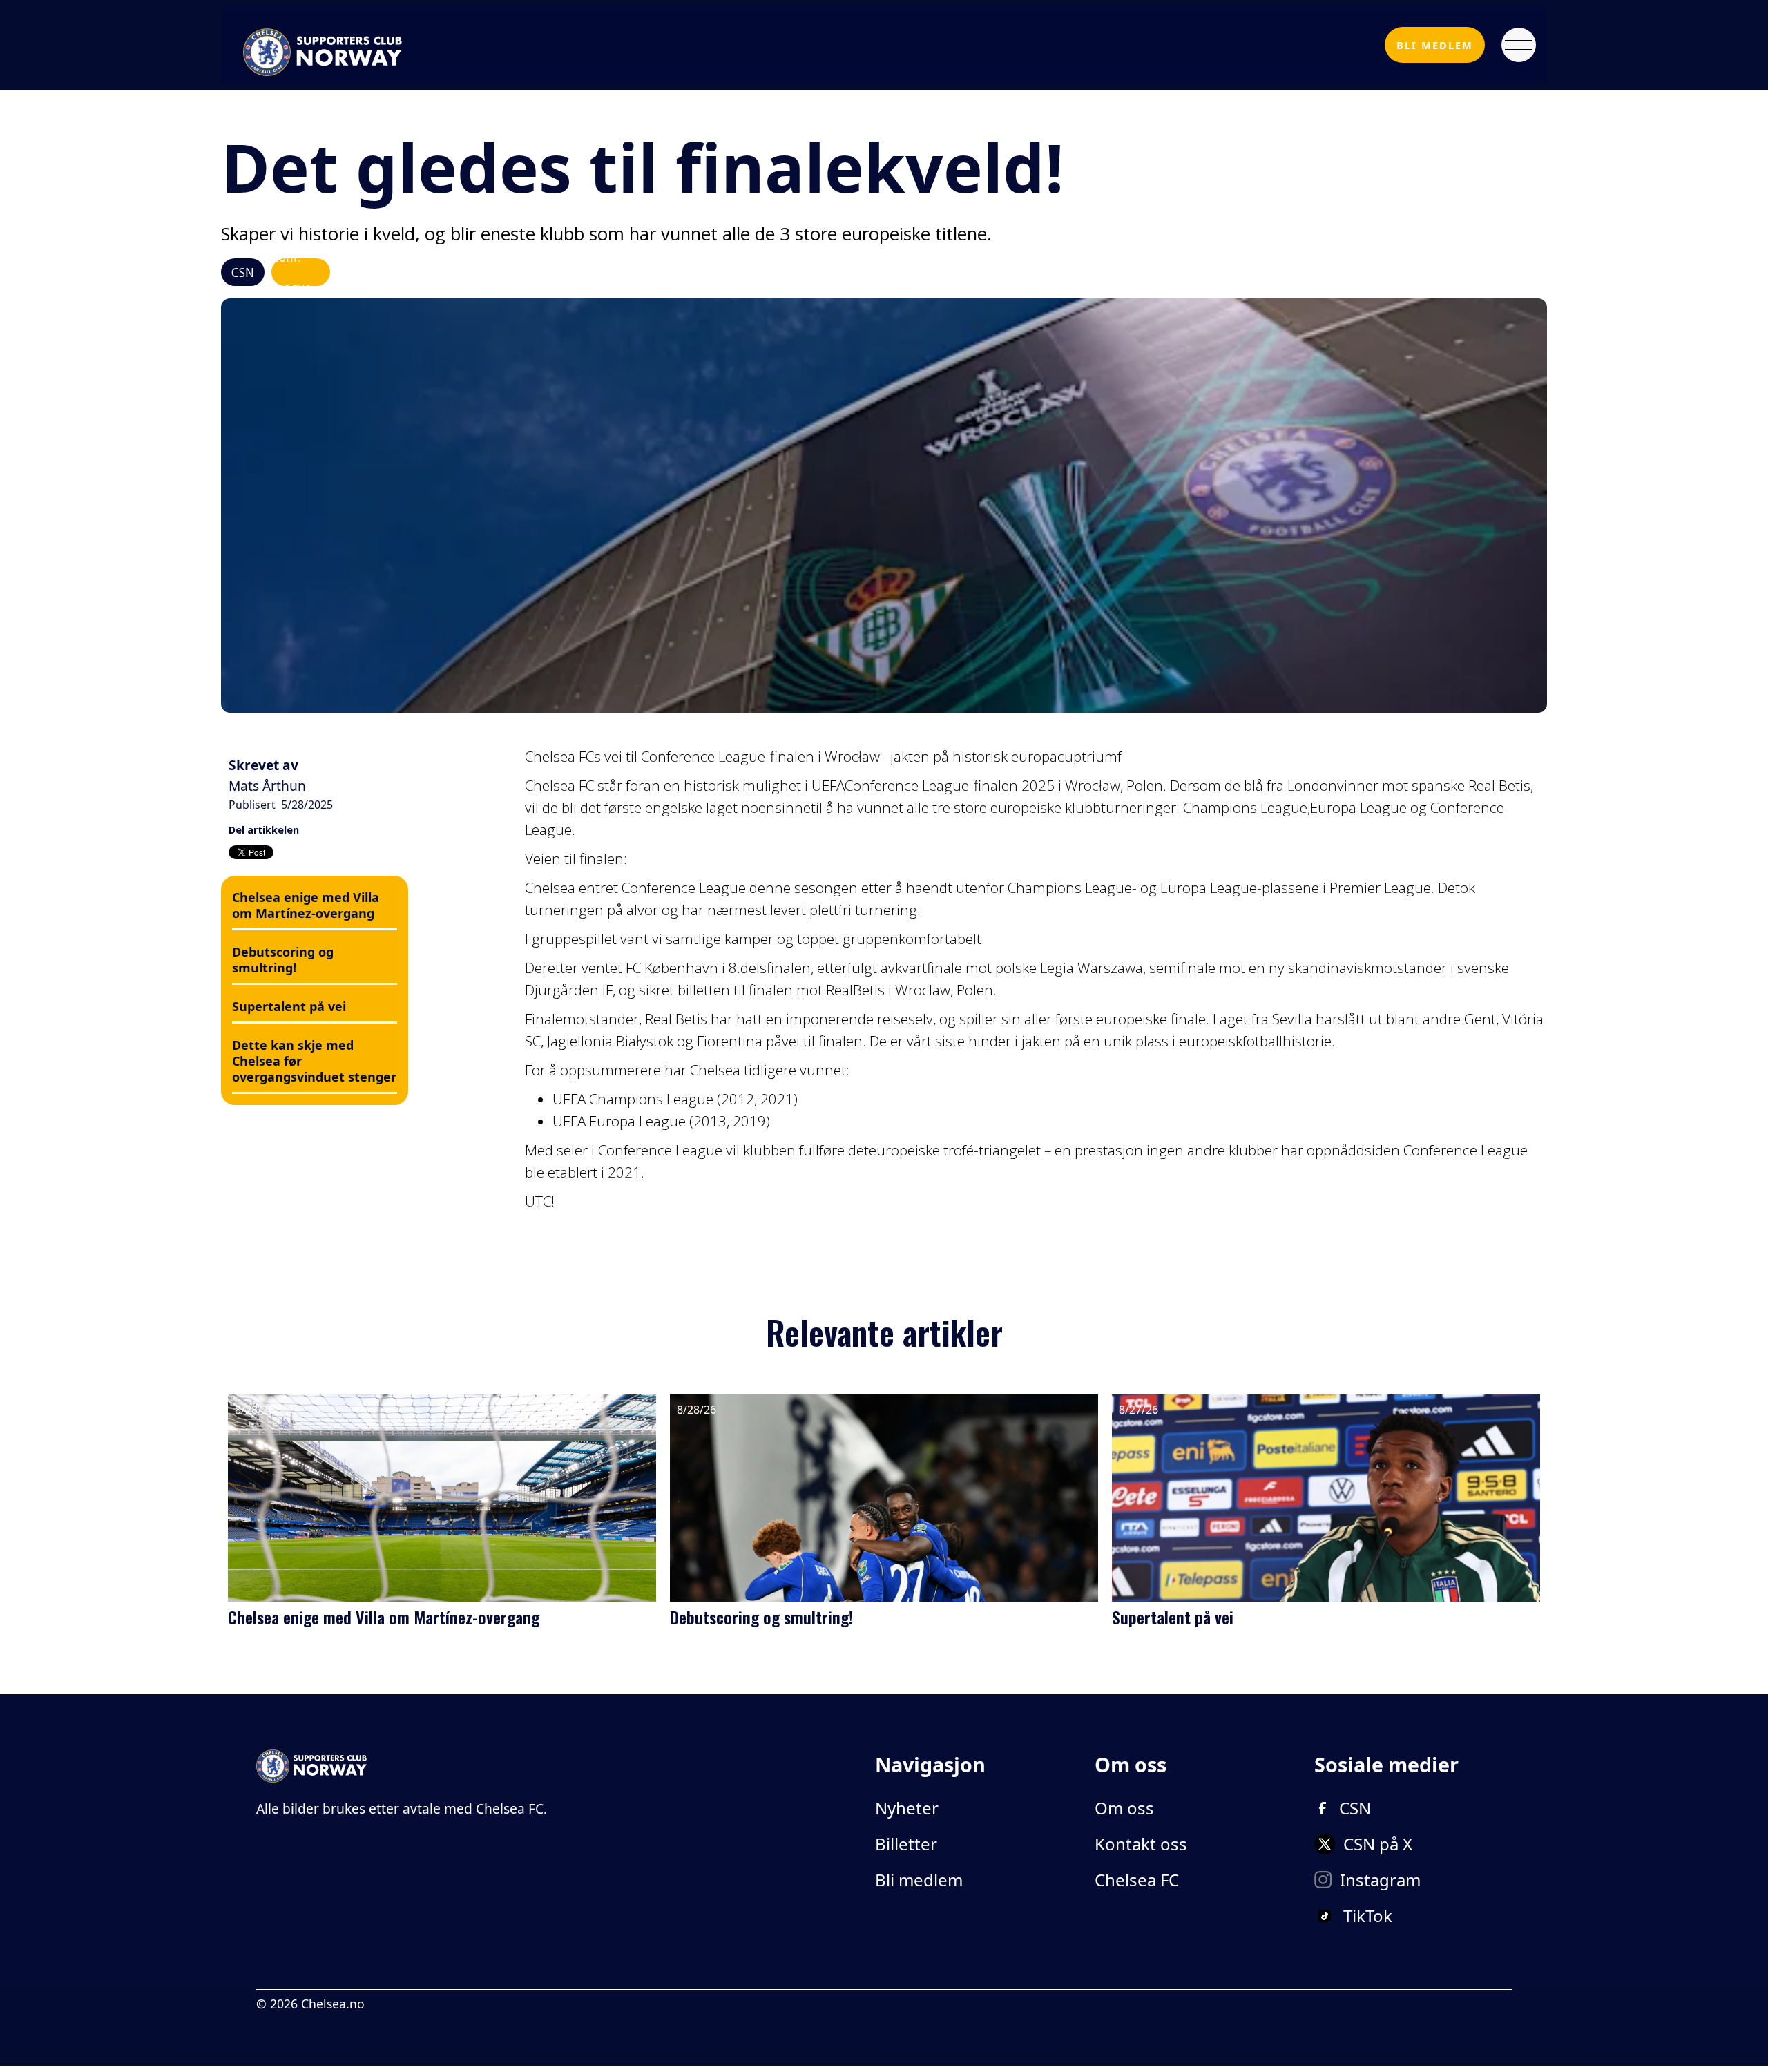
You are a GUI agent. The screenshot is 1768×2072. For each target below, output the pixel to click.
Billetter (906, 1844)
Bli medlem (919, 1880)
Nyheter (907, 1808)
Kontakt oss (1141, 1844)
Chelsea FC (1137, 1880)
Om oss (1124, 1808)
